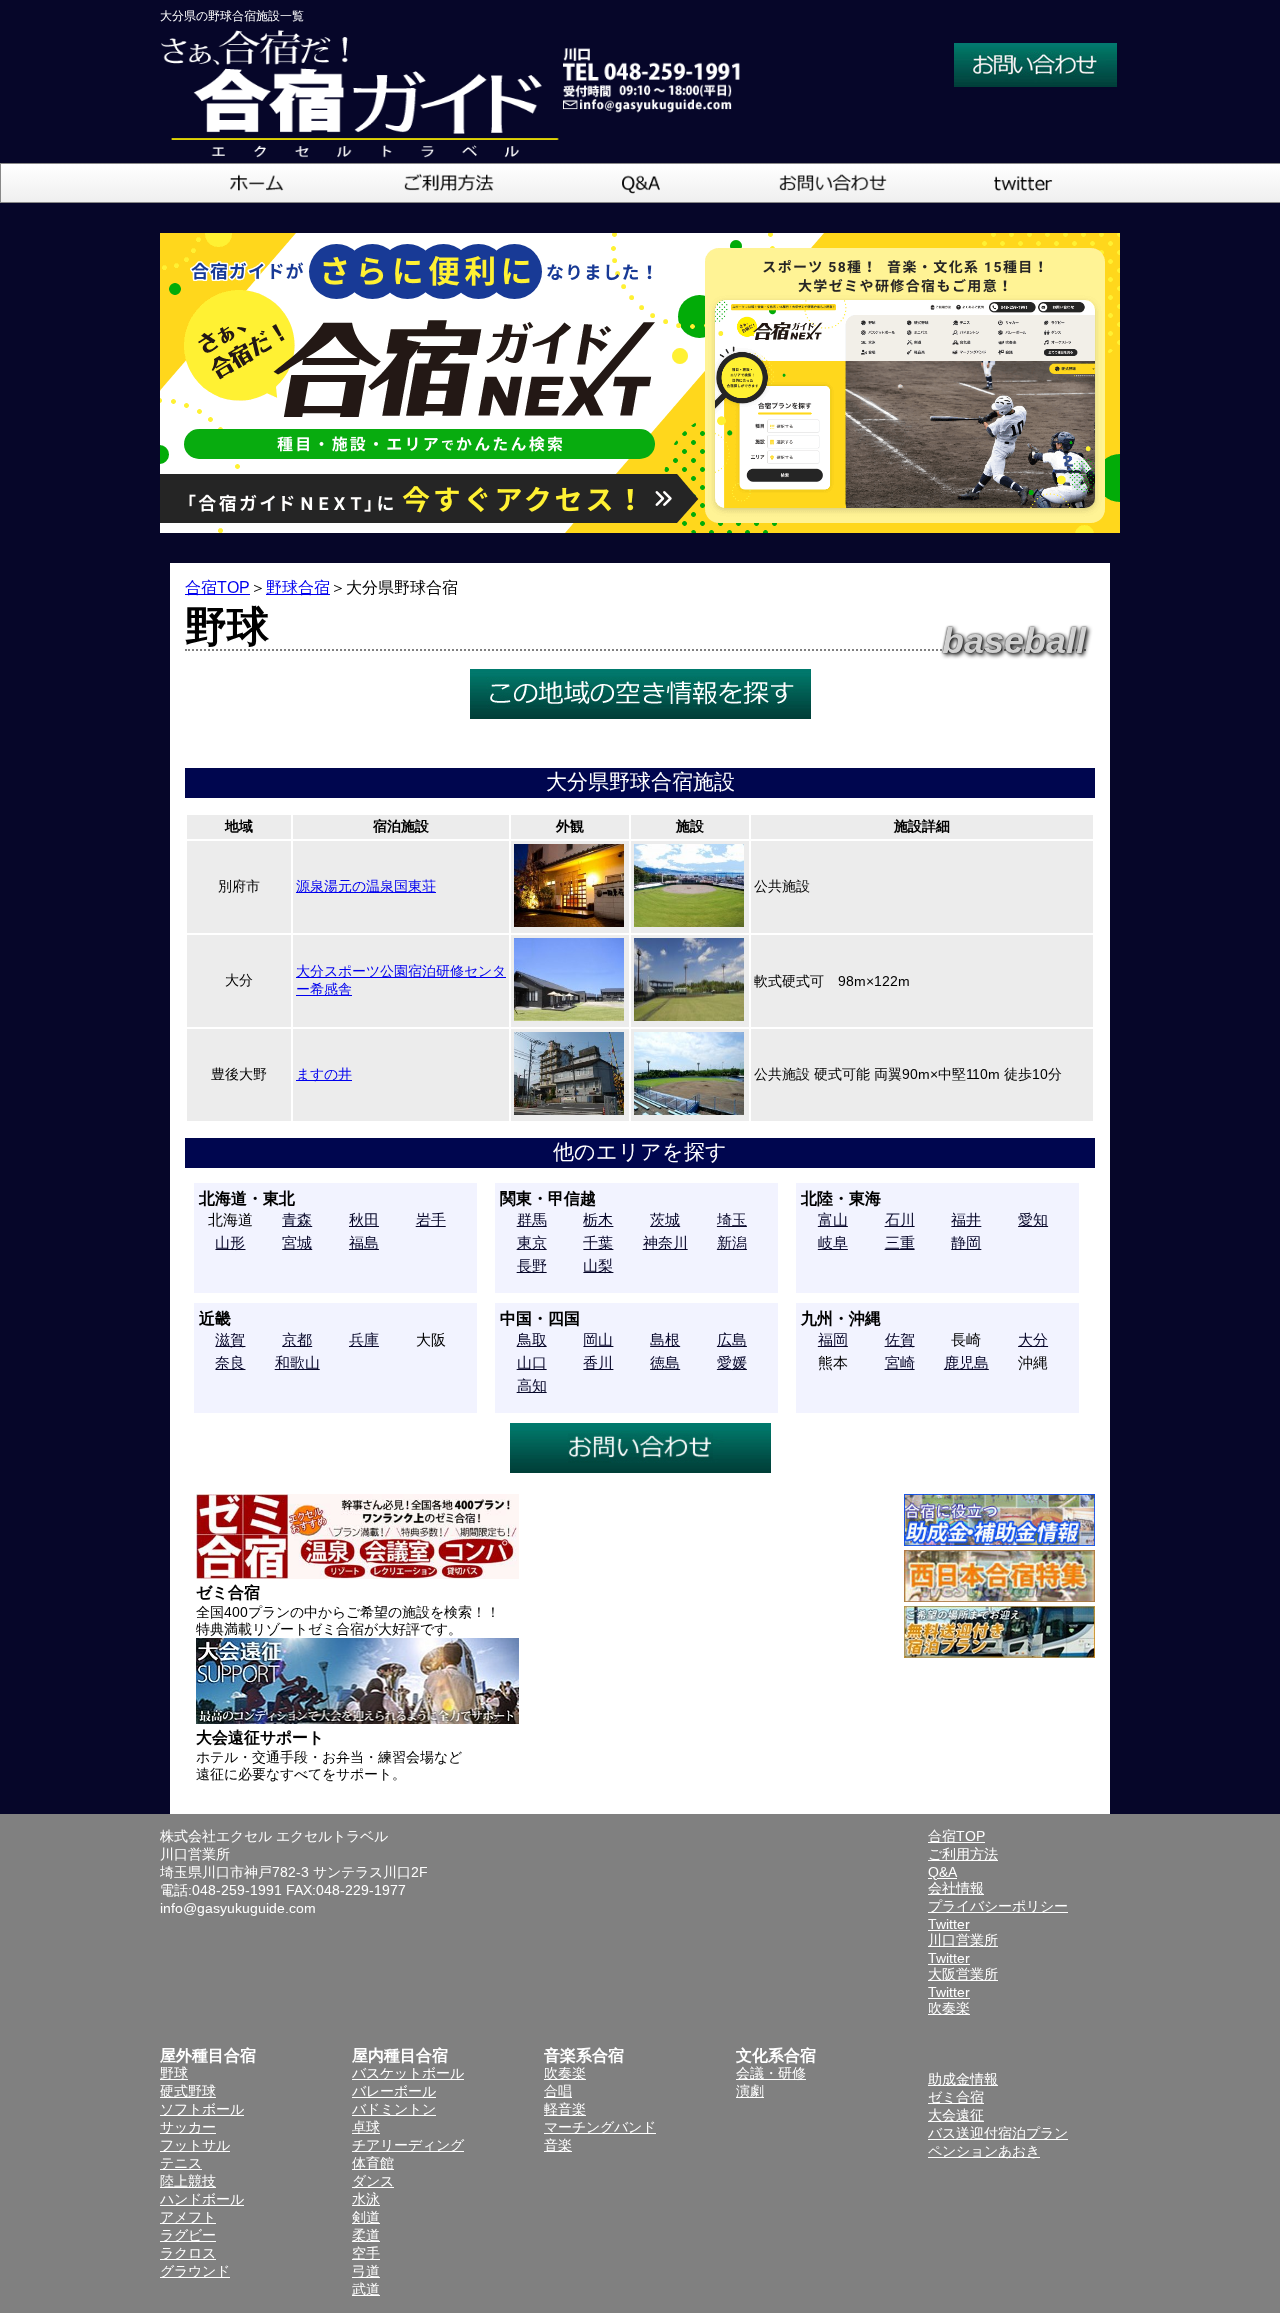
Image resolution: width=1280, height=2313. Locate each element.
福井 (966, 1219)
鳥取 (532, 1339)
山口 (532, 1362)
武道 (366, 2289)
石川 (900, 1219)
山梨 (598, 1265)
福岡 (833, 1339)
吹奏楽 (565, 2073)
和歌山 (297, 1362)
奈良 (230, 1362)
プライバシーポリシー (998, 1906)
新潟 (732, 1242)
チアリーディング (408, 2145)
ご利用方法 (963, 1854)
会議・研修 (771, 2073)
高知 (532, 1385)
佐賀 (900, 1339)
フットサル (195, 2145)
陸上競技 (188, 2181)
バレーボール (394, 2091)
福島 (364, 1242)
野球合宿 (298, 587)
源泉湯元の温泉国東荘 (366, 886)
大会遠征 (956, 2115)
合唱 (558, 2091)
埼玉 (732, 1219)
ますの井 (324, 1074)
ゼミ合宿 (956, 2097)
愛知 (1033, 1219)
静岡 (966, 1242)
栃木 (598, 1219)
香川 (598, 1362)
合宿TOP (217, 587)
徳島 (665, 1362)
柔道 (366, 2235)
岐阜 (833, 1242)
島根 (665, 1339)
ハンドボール (202, 2199)
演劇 (750, 2091)
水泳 (366, 2199)
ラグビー (188, 2235)
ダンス (373, 2181)
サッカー (188, 2127)
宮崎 (900, 1362)
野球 (174, 2073)
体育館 (373, 2163)
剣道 (366, 2217)
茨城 (665, 1219)
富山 (833, 1219)
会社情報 (956, 1888)
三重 (900, 1242)
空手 (366, 2253)
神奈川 (665, 1242)
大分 (1033, 1339)
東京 (532, 1242)
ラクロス (188, 2253)
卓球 (366, 2127)
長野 (532, 1265)
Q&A (942, 1872)
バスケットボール (408, 2073)
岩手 (431, 1219)
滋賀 (230, 1339)
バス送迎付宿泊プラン (998, 2133)
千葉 (598, 1242)
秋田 (364, 1219)
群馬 (532, 1219)
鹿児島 (966, 1362)
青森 (297, 1219)
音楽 (558, 2145)
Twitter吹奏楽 (949, 2000)
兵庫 (364, 1339)
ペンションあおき (984, 2151)
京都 (297, 1339)
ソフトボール (202, 2109)
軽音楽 (565, 2109)
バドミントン (394, 2109)
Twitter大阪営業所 (963, 1966)
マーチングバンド (600, 2127)
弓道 (366, 2271)
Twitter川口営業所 (963, 1932)
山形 (230, 1242)
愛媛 (732, 1362)
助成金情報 (963, 2079)
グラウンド (195, 2271)
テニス (181, 2163)
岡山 (598, 1339)
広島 (732, 1339)
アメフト (188, 2217)
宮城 (297, 1242)
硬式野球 (188, 2091)
